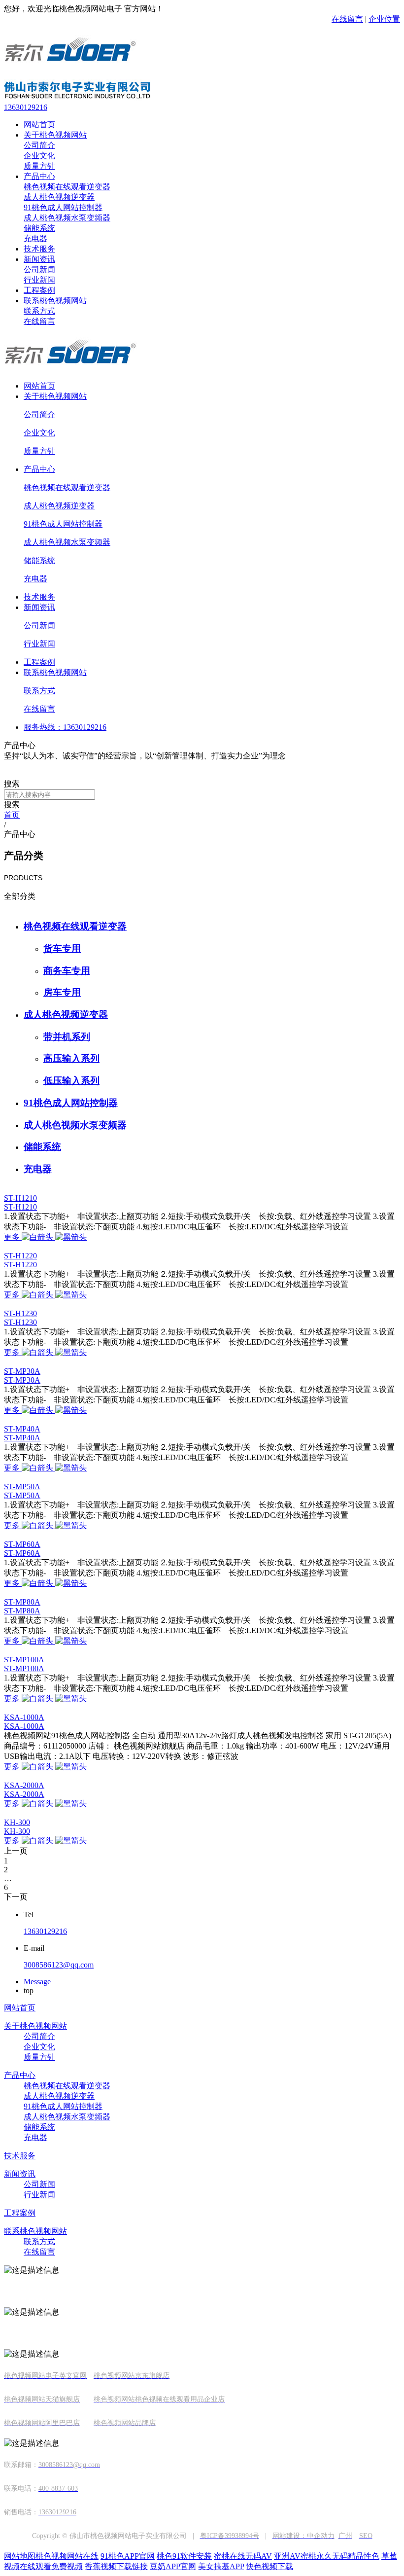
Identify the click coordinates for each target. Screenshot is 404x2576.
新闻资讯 (39, 259)
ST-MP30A (22, 1371)
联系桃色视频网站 (55, 301)
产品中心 (39, 176)
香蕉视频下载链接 (116, 2566)
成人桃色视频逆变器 (59, 197)
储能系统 (39, 228)
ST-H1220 (20, 1256)
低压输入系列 (71, 1081)
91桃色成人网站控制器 (63, 207)
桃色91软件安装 (184, 2556)
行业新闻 (39, 280)
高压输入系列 (71, 1058)
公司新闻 (39, 269)
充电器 (35, 238)
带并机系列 (67, 1037)
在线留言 (347, 19)
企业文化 (39, 156)
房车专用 (62, 992)
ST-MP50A (22, 1486)
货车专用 (62, 948)
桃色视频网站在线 (67, 2556)
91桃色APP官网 (128, 2556)
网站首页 (39, 125)
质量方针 (39, 166)
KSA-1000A (24, 1717)
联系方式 (39, 311)
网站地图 (20, 2556)
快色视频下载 (269, 2566)
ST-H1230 (20, 1313)
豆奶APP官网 (173, 2566)
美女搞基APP (221, 2566)
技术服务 (39, 249)
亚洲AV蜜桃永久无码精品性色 (327, 2556)
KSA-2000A (24, 1785)
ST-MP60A (22, 1544)
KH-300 (17, 1822)
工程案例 (39, 290)
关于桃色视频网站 (55, 135)
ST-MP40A (22, 1429)
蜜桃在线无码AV (243, 2556)
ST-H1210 (20, 1198)
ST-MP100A (24, 1660)
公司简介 (39, 145)
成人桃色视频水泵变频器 (67, 218)
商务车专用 (67, 971)
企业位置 (384, 19)
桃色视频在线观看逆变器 (67, 187)
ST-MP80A (22, 1602)
